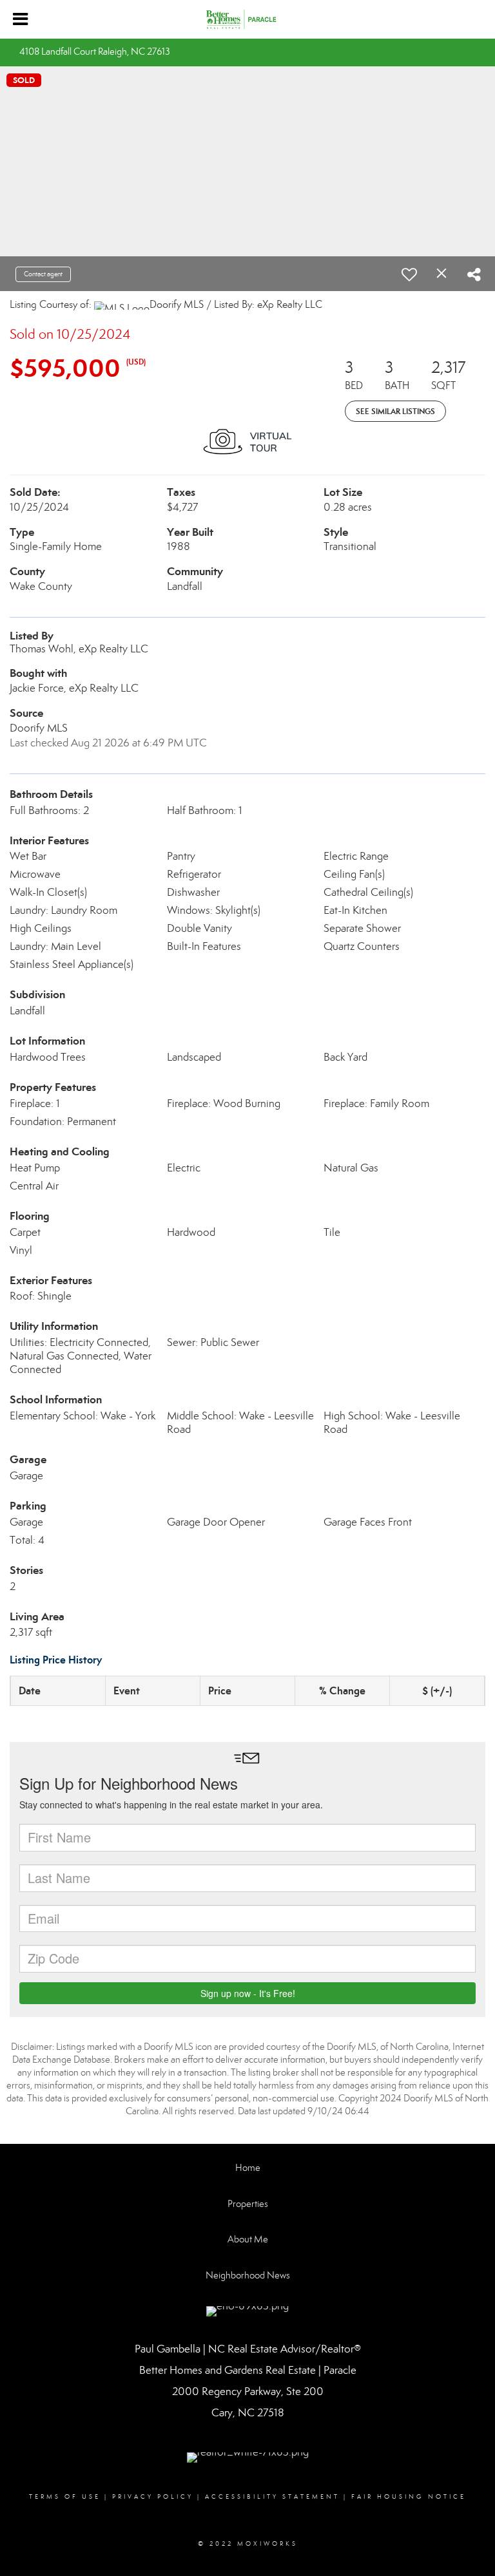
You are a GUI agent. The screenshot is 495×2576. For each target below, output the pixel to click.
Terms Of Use (65, 2497)
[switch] (409, 274)
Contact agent (43, 274)
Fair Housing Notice (409, 2497)
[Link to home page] (248, 19)
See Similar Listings (395, 411)
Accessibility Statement (272, 2497)
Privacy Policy (153, 2497)
